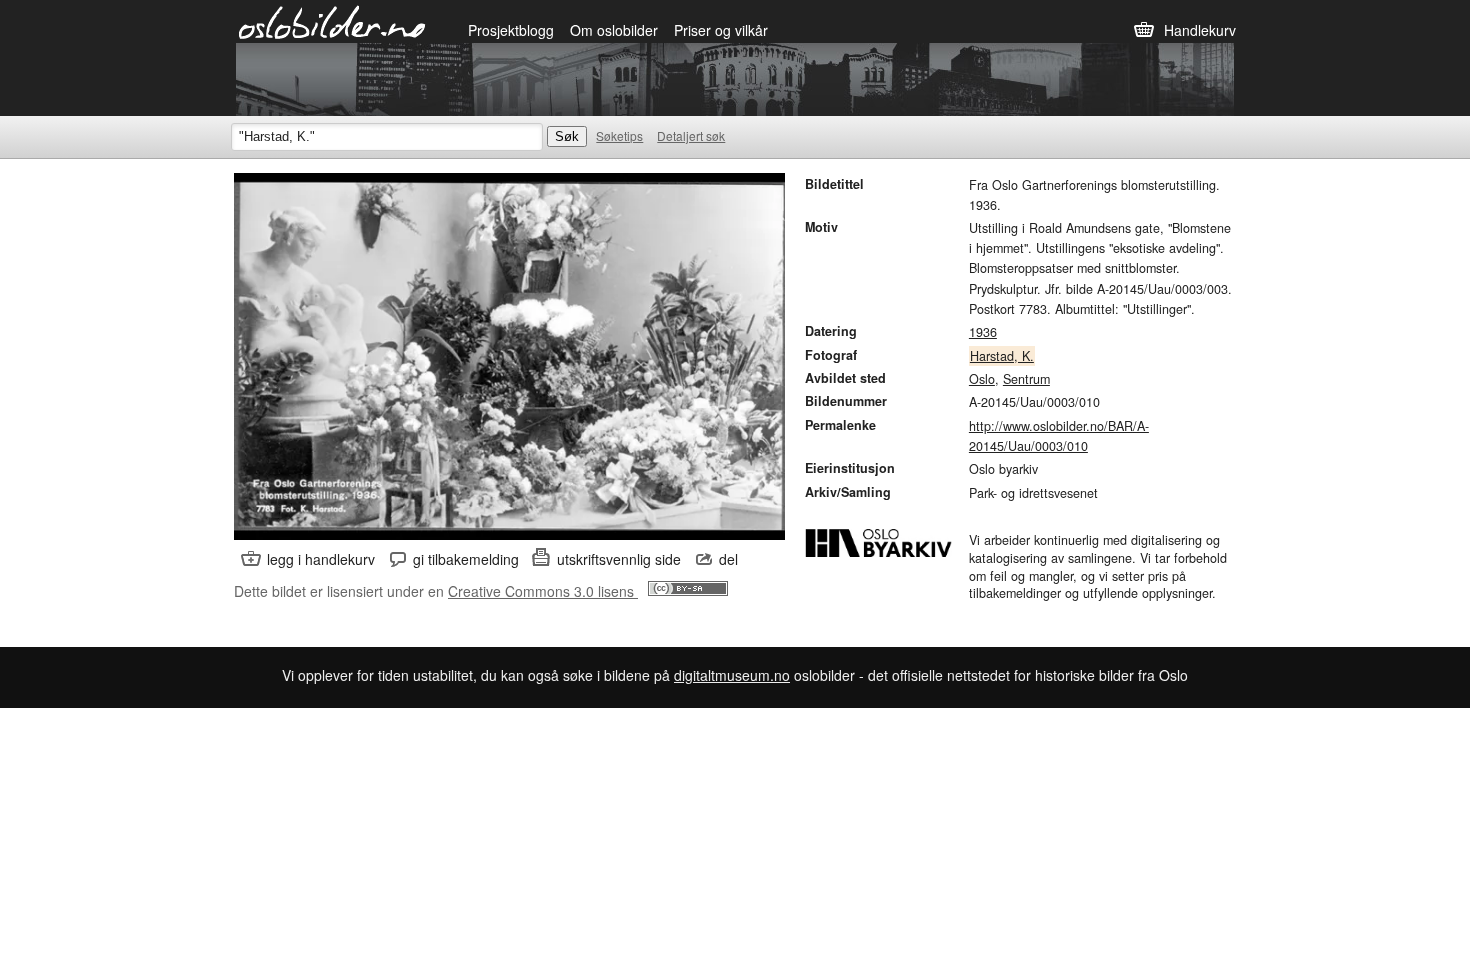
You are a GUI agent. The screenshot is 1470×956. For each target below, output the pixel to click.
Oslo (982, 379)
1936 (983, 332)
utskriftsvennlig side (619, 559)
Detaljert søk (691, 135)
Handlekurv (1200, 30)
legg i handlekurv (321, 559)
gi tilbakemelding (466, 559)
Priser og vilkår (721, 30)
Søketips (619, 135)
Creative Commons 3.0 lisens (543, 591)
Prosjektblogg (511, 30)
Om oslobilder (614, 30)
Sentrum (1026, 379)
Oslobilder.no (332, 21)
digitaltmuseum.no (732, 675)
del (728, 559)
